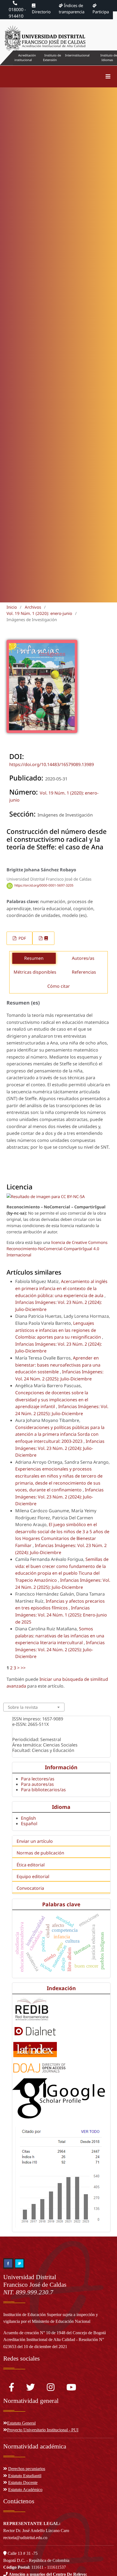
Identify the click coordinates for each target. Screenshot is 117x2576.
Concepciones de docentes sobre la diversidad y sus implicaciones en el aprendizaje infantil (52, 1400)
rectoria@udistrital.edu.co (25, 2538)
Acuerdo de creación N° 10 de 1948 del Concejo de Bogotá (55, 2333)
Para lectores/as (38, 1779)
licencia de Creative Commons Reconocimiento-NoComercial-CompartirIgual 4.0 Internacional (57, 1249)
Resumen (34, 958)
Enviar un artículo (35, 1841)
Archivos (33, 607)
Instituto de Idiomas (109, 58)
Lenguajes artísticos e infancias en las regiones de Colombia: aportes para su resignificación (59, 1330)
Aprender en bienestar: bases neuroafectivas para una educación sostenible (58, 1365)
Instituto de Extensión (52, 58)
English (28, 1818)
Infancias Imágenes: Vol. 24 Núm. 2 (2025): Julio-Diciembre (60, 1649)
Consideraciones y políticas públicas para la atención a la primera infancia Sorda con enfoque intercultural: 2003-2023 (60, 1434)
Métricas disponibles (35, 972)
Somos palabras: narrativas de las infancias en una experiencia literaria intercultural (60, 1636)
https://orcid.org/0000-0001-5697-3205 (44, 886)
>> (23, 1668)
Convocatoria (30, 1888)
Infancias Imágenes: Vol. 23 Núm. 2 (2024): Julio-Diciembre (60, 1448)
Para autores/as (37, 1784)
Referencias (84, 972)
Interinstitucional (77, 55)
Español (29, 1824)
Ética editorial (31, 1865)
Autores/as (83, 958)
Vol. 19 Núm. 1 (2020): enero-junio (39, 613)
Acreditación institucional (25, 58)
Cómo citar (59, 986)
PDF (22, 938)
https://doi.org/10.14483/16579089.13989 (52, 764)
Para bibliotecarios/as (43, 1790)
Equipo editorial (33, 1876)
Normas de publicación (40, 1853)
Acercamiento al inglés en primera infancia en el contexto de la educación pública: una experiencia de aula (61, 1288)
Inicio (12, 607)
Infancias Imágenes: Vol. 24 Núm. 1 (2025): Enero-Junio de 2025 (61, 1615)
